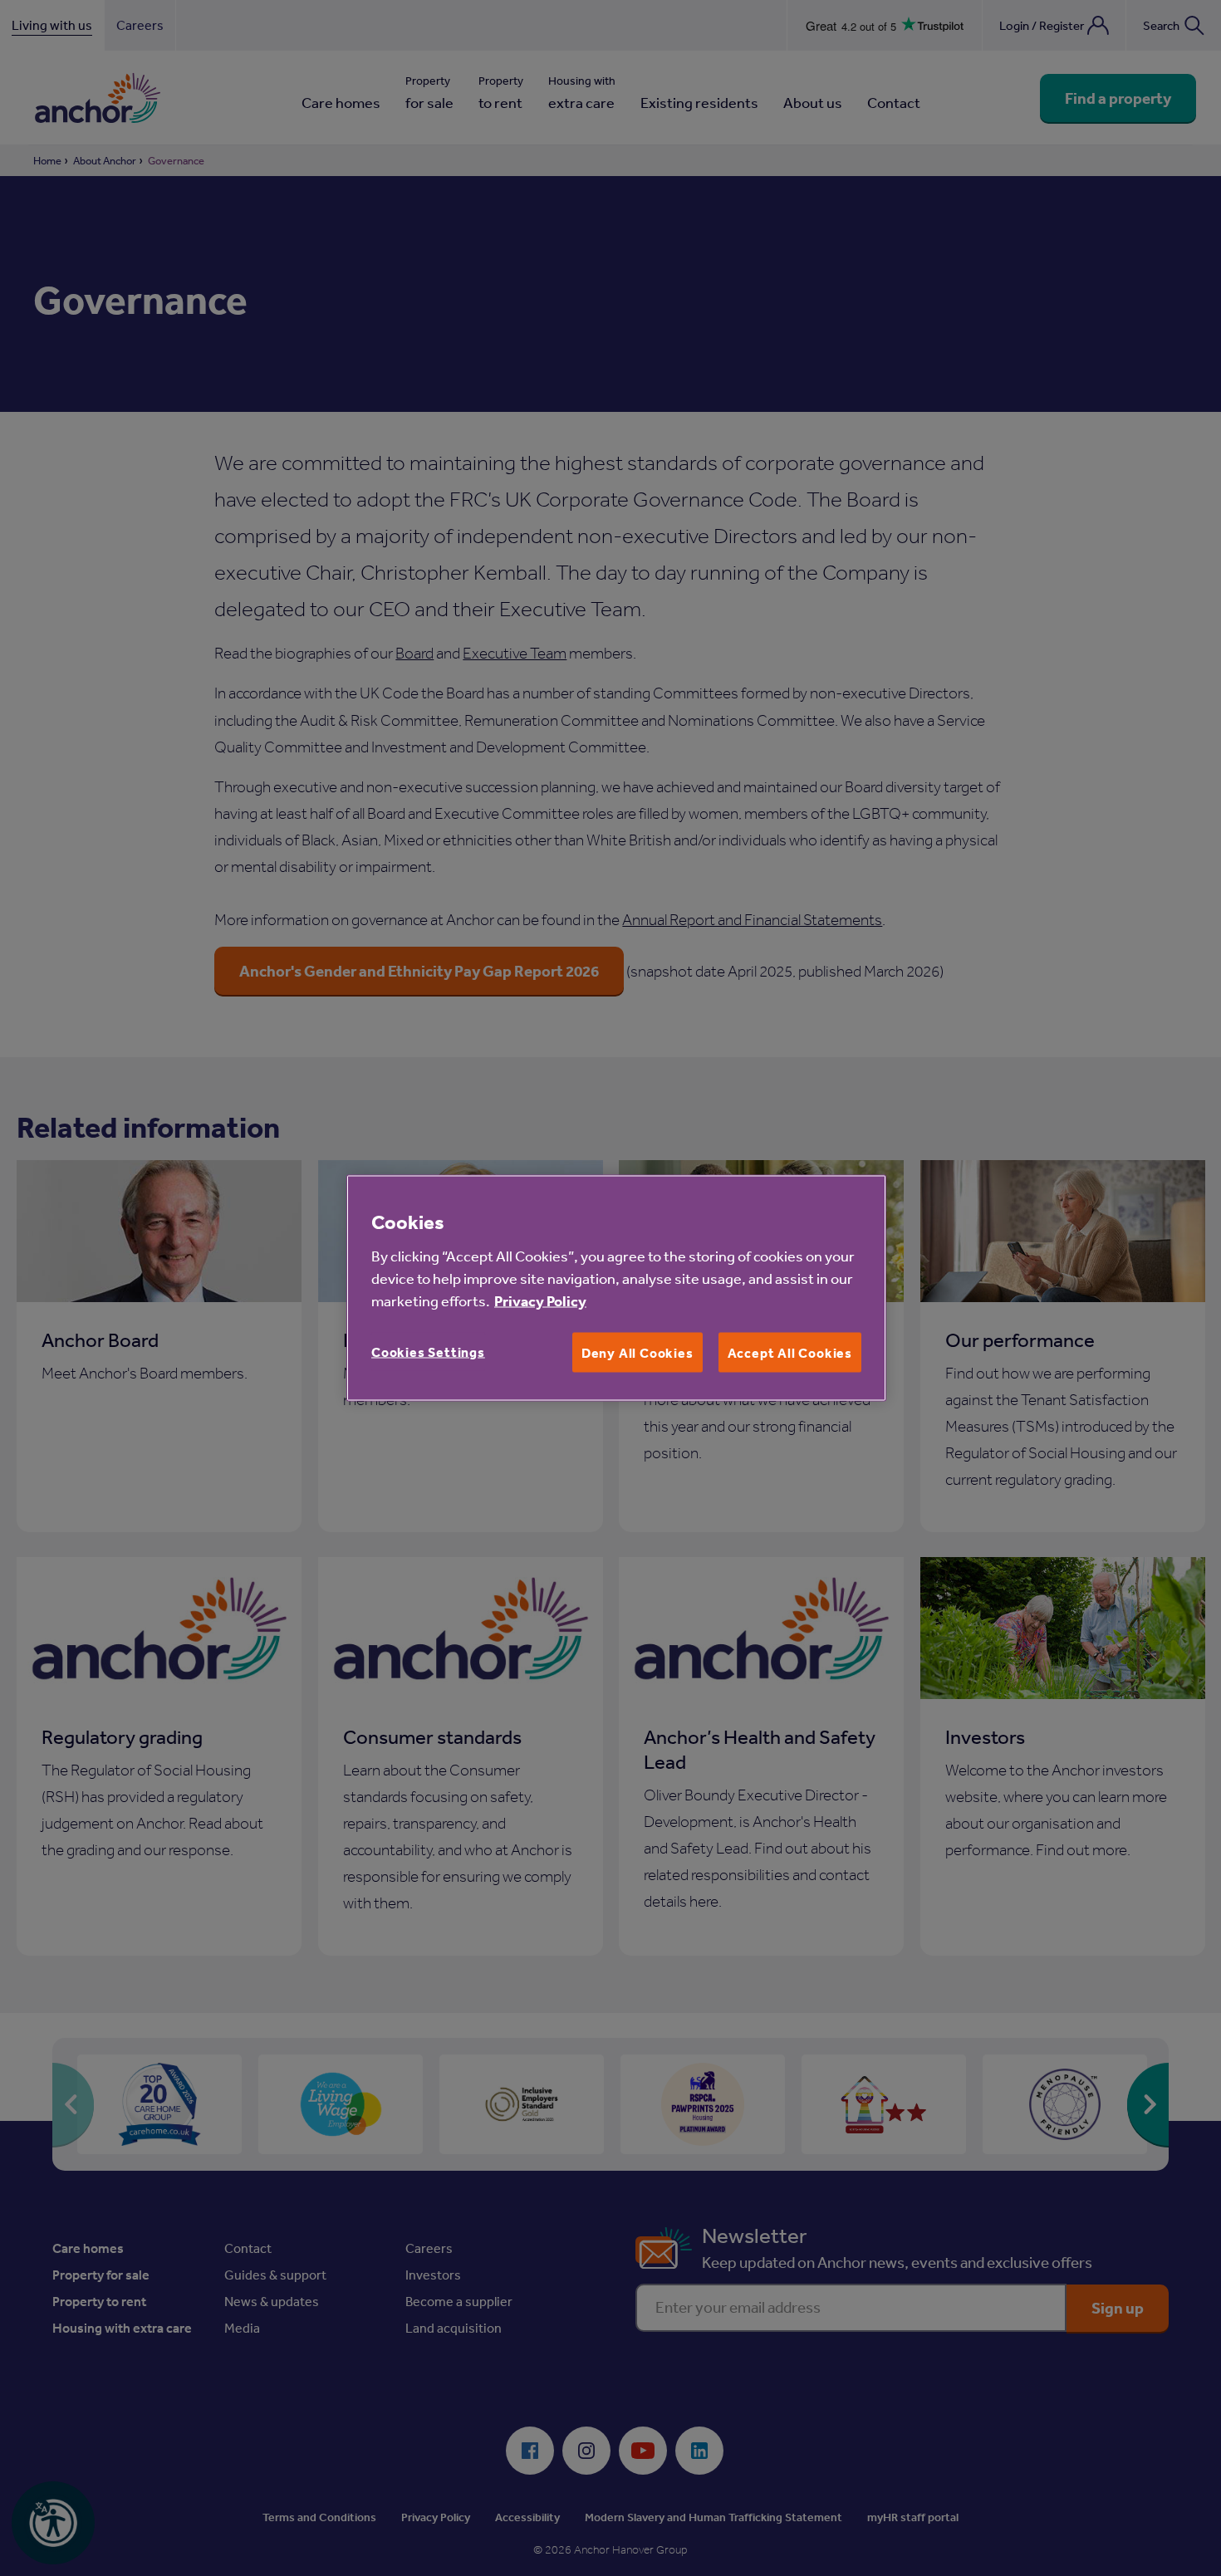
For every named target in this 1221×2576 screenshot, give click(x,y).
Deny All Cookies (637, 1352)
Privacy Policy (540, 1300)
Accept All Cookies (790, 1352)
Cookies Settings (428, 1351)
